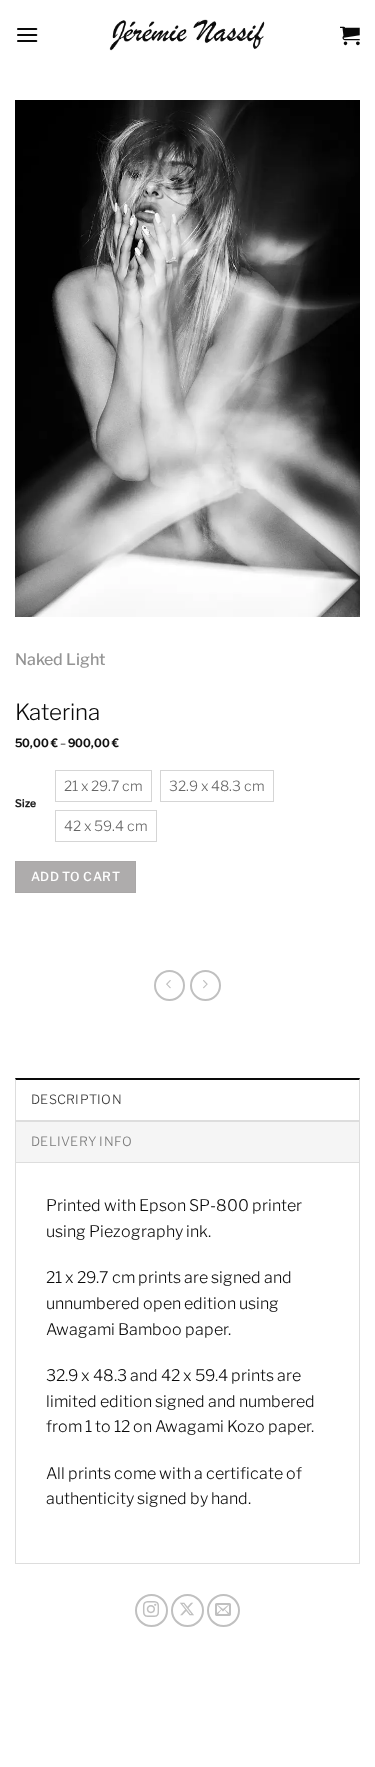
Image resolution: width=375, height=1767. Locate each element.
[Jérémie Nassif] (187, 35)
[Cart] (350, 35)
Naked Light (60, 659)
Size (25, 804)
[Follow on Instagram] (151, 1610)
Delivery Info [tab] (81, 1141)
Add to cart (75, 876)
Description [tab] (76, 1099)
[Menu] (27, 34)
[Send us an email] (223, 1610)
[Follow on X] (187, 1610)
